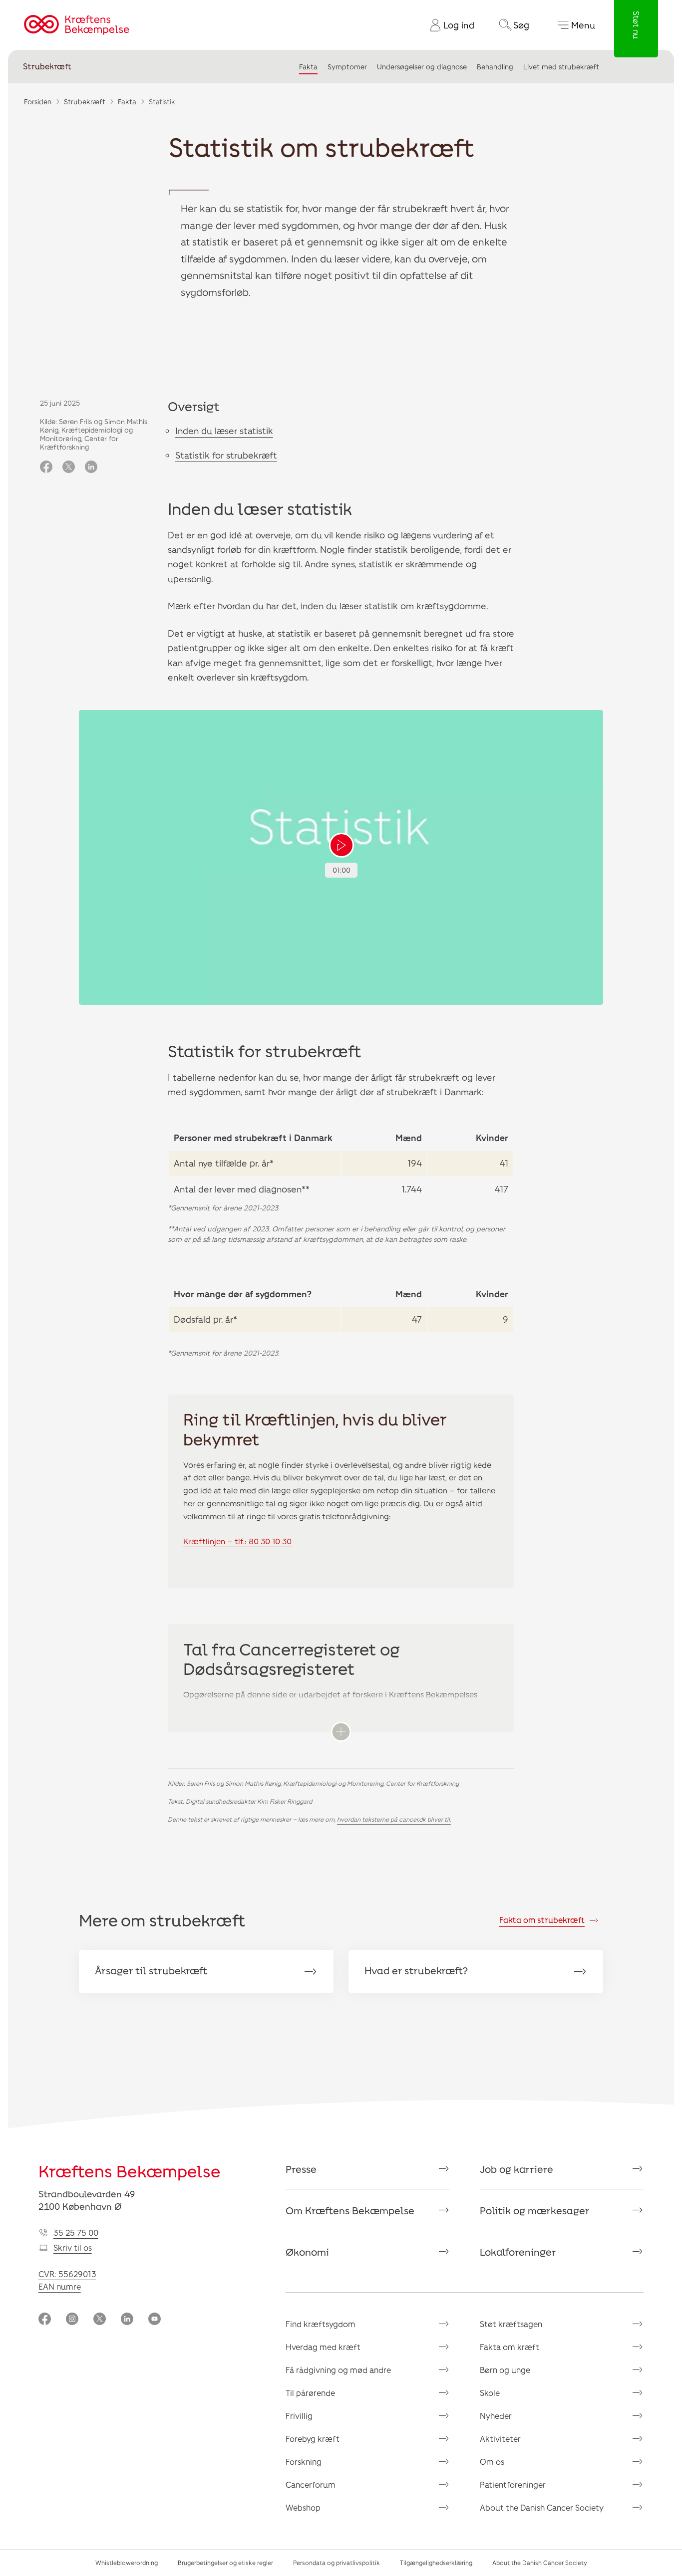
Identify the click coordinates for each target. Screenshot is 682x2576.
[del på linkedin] (91, 468)
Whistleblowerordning (127, 2563)
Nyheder (496, 2416)
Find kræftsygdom (321, 2324)
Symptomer (347, 67)
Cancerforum (311, 2484)
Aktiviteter (500, 2439)
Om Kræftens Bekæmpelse (350, 2210)
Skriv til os (73, 2247)
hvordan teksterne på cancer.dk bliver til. (394, 1819)
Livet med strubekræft (561, 67)
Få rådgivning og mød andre (338, 2370)
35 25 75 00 (76, 2232)
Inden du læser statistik (224, 431)
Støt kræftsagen (511, 2324)
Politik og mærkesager (535, 2210)
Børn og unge (505, 2370)
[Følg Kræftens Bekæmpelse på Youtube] (155, 2320)
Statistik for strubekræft (226, 455)
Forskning (304, 2461)
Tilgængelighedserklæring (436, 2563)
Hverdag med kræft (323, 2347)
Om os (492, 2461)
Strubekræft (47, 67)
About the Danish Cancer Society (542, 2507)
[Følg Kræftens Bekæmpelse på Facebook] (45, 2320)
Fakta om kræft (510, 2347)
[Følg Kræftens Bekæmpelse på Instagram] (72, 2320)
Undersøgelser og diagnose (422, 67)
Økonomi (307, 2252)
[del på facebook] (46, 468)
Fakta (308, 67)
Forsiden (38, 102)
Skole (490, 2393)
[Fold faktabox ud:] (341, 1732)
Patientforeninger (513, 2484)
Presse (301, 2169)
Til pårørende (310, 2393)
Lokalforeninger (518, 2252)
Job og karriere (516, 2169)
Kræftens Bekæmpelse (130, 2171)
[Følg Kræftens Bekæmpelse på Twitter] (100, 2320)
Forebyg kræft (313, 2439)
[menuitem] (448, 25)
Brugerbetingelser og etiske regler (225, 2563)
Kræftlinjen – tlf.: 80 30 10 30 (237, 1541)
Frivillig (299, 2416)
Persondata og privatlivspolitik (337, 2563)
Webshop (303, 2507)
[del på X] (69, 468)
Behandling (495, 67)
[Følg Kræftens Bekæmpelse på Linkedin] (127, 2320)
